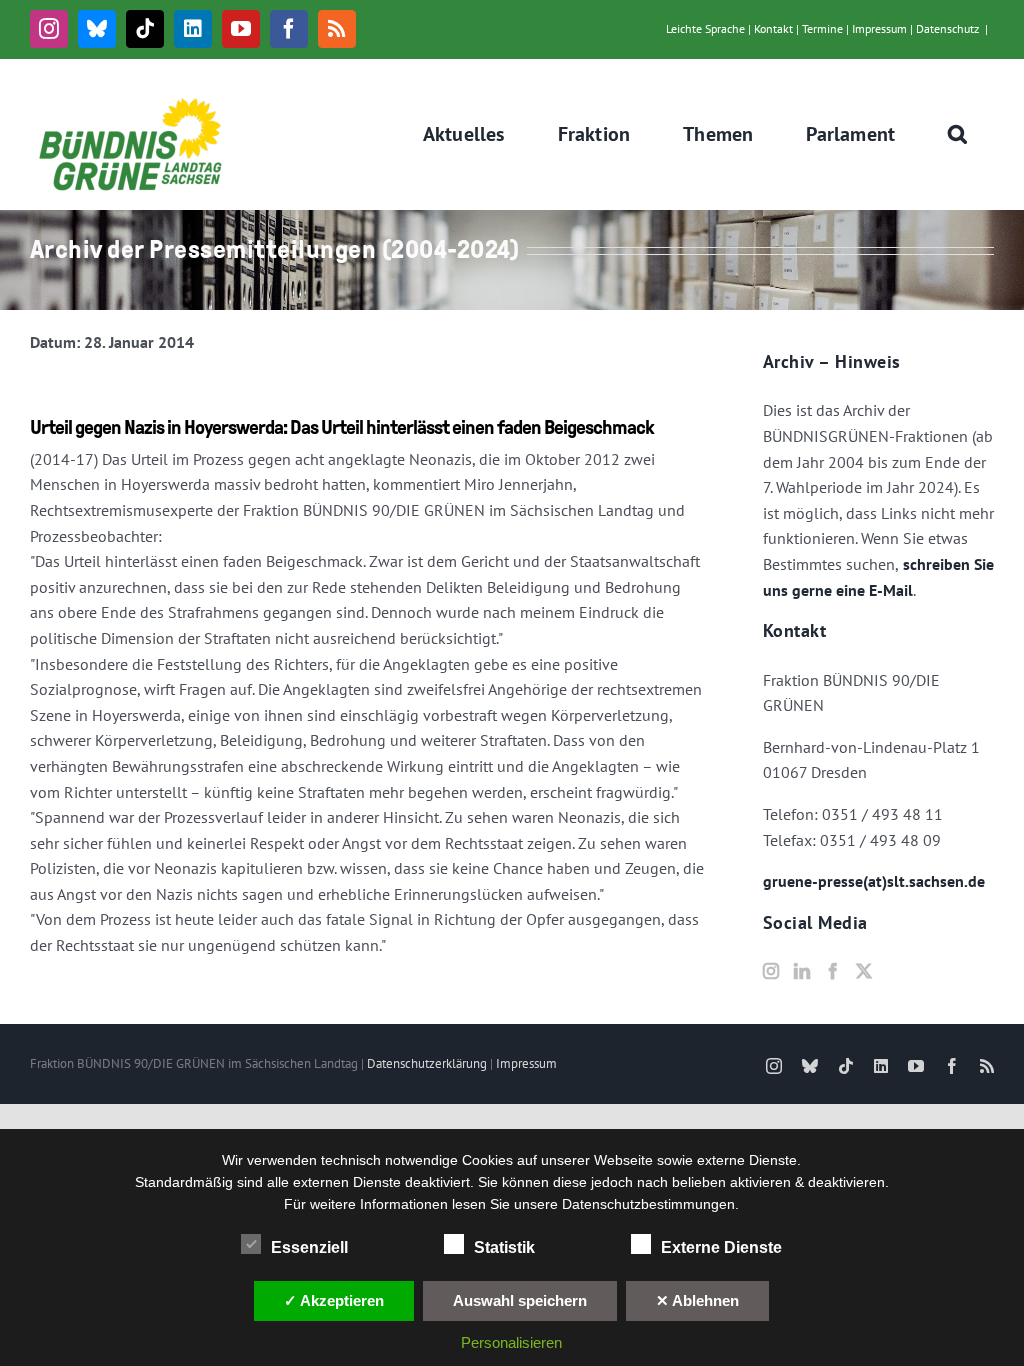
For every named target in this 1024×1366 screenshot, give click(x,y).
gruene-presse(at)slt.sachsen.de (874, 881)
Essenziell (309, 1247)
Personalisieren (511, 1342)
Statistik (504, 1247)
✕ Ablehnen (697, 1300)
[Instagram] (771, 971)
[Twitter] (864, 971)
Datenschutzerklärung (427, 1063)
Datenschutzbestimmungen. (650, 1204)
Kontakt (773, 28)
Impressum (879, 28)
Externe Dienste (721, 1247)
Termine (822, 28)
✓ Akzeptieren (334, 1300)
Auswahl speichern (520, 1300)
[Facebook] (833, 971)
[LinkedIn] (802, 971)
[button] (958, 134)
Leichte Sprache (705, 28)
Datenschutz (947, 28)
